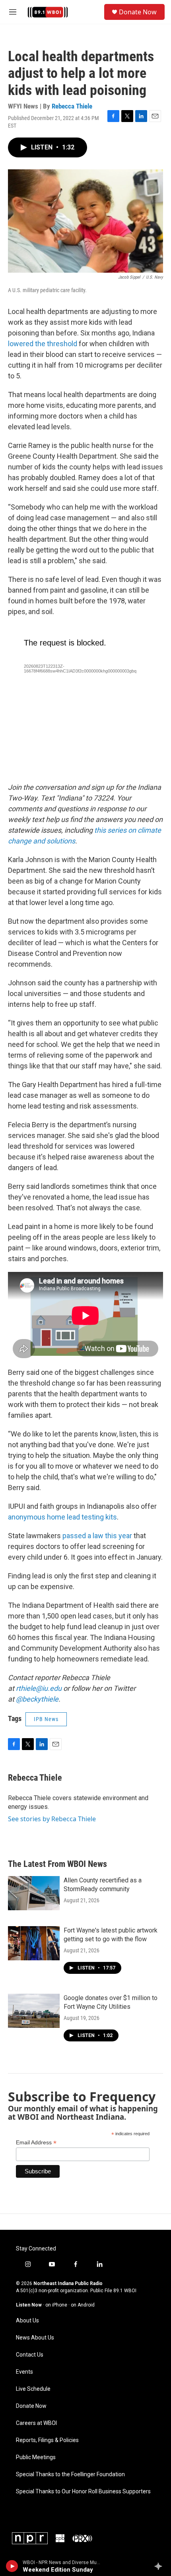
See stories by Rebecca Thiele (52, 1819)
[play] (12, 2566)
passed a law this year (97, 1536)
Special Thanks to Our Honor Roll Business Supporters (83, 2492)
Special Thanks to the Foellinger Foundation (70, 2474)
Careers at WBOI (36, 2423)
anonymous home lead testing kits (62, 1517)
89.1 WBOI (125, 2291)
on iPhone (56, 2305)
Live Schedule (33, 2389)
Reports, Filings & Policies (47, 2440)
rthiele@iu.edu (39, 1688)
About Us (27, 2321)
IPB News (46, 1719)
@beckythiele (37, 1699)
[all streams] (160, 2566)
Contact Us (30, 2355)
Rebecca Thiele (72, 106)
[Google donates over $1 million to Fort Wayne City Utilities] (34, 2011)
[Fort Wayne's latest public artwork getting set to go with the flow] (34, 1943)
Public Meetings (36, 2457)
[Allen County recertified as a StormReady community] (34, 1893)
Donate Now (138, 12)
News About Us (35, 2338)
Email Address (36, 2143)
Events (24, 2372)
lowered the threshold (43, 344)
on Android (83, 2305)
